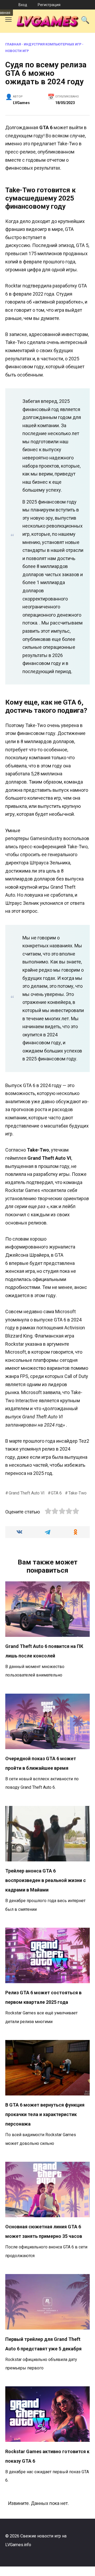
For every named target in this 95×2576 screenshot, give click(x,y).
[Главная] (4, 5)
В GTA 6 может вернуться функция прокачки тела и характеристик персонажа (45, 2114)
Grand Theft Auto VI (27, 1493)
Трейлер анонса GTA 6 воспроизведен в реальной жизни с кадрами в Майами (46, 1880)
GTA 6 (56, 1493)
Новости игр (17, 51)
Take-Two (77, 1493)
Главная (13, 44)
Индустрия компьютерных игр (53, 44)
